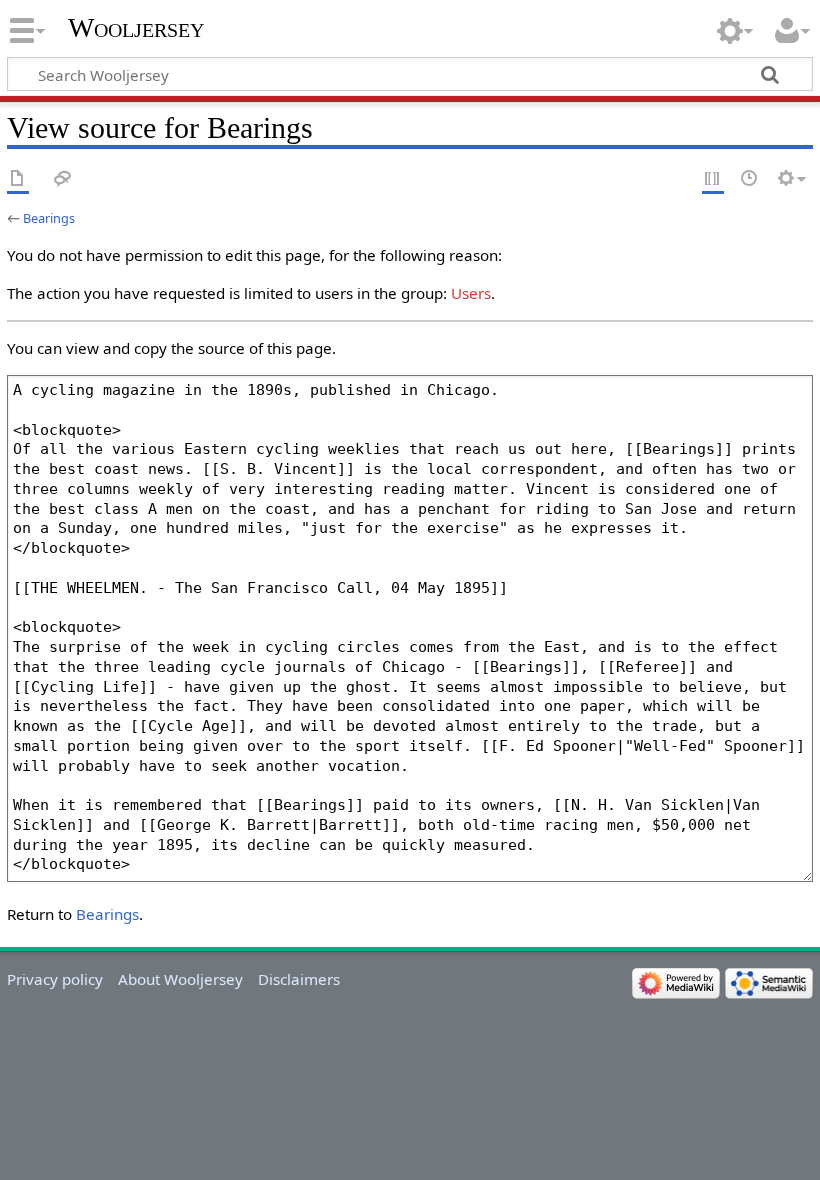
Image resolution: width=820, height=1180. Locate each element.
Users (471, 293)
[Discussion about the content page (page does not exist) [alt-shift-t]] (63, 179)
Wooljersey (136, 27)
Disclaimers (299, 979)
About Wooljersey (180, 979)
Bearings (49, 218)
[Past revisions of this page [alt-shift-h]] (750, 179)
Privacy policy (55, 979)
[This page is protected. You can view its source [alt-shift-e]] (713, 179)
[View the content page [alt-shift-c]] (18, 179)
